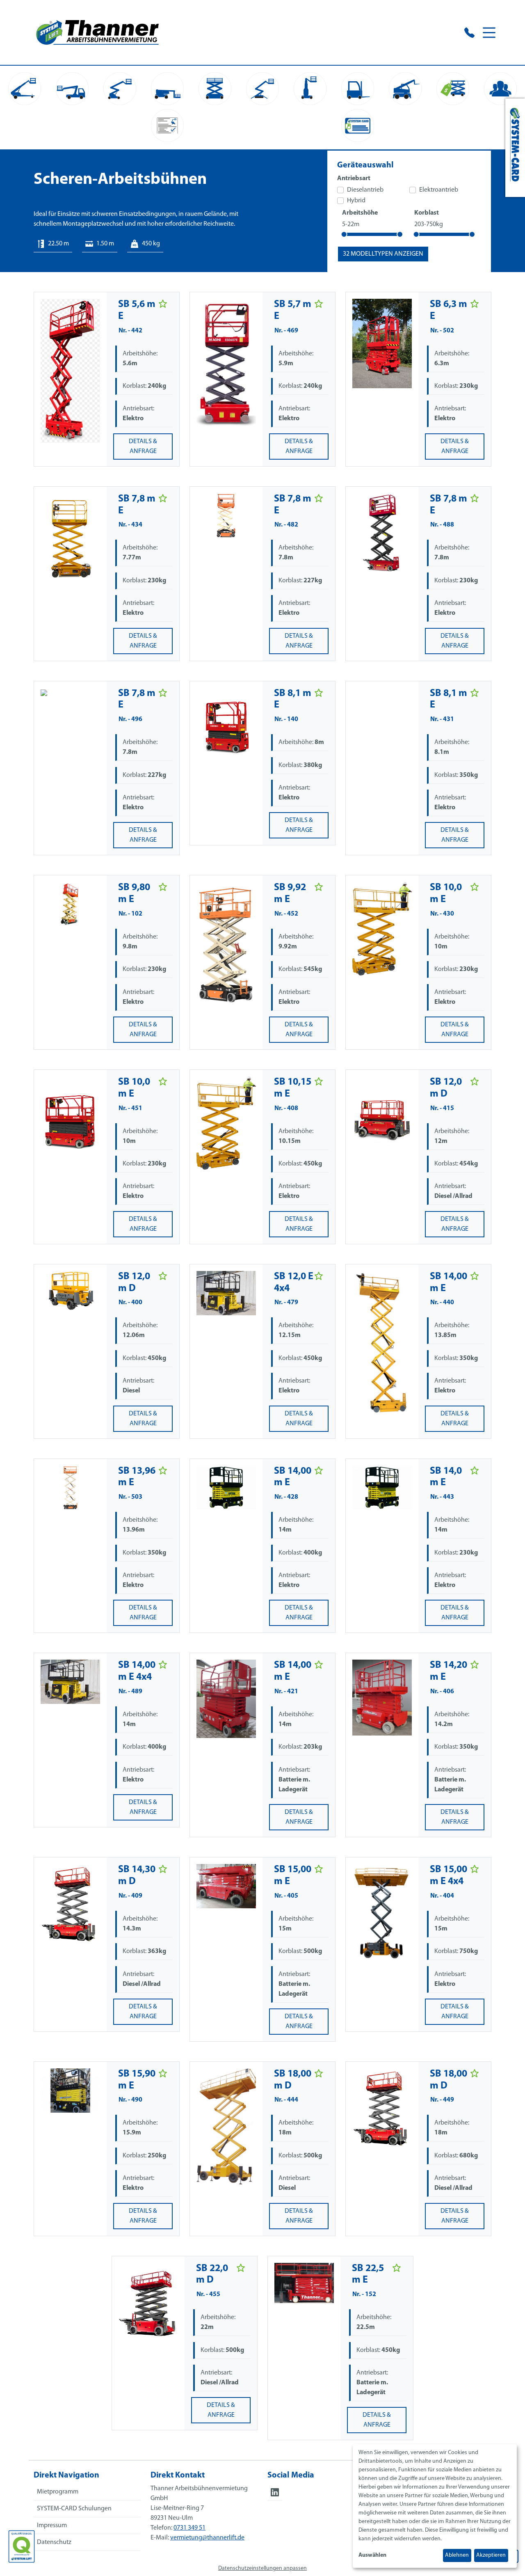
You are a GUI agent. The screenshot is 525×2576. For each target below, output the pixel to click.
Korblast (427, 213)
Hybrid (356, 201)
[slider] (344, 234)
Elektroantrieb (439, 190)
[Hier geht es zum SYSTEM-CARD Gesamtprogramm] (515, 148)
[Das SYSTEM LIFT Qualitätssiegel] (22, 2546)
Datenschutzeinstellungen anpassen (262, 2568)
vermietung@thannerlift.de (207, 2538)
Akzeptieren (491, 2555)
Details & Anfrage (143, 447)
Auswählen (372, 2555)
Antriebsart (354, 179)
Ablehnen (457, 2555)
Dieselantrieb (365, 190)
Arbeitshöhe (360, 213)
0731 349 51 (189, 2528)
